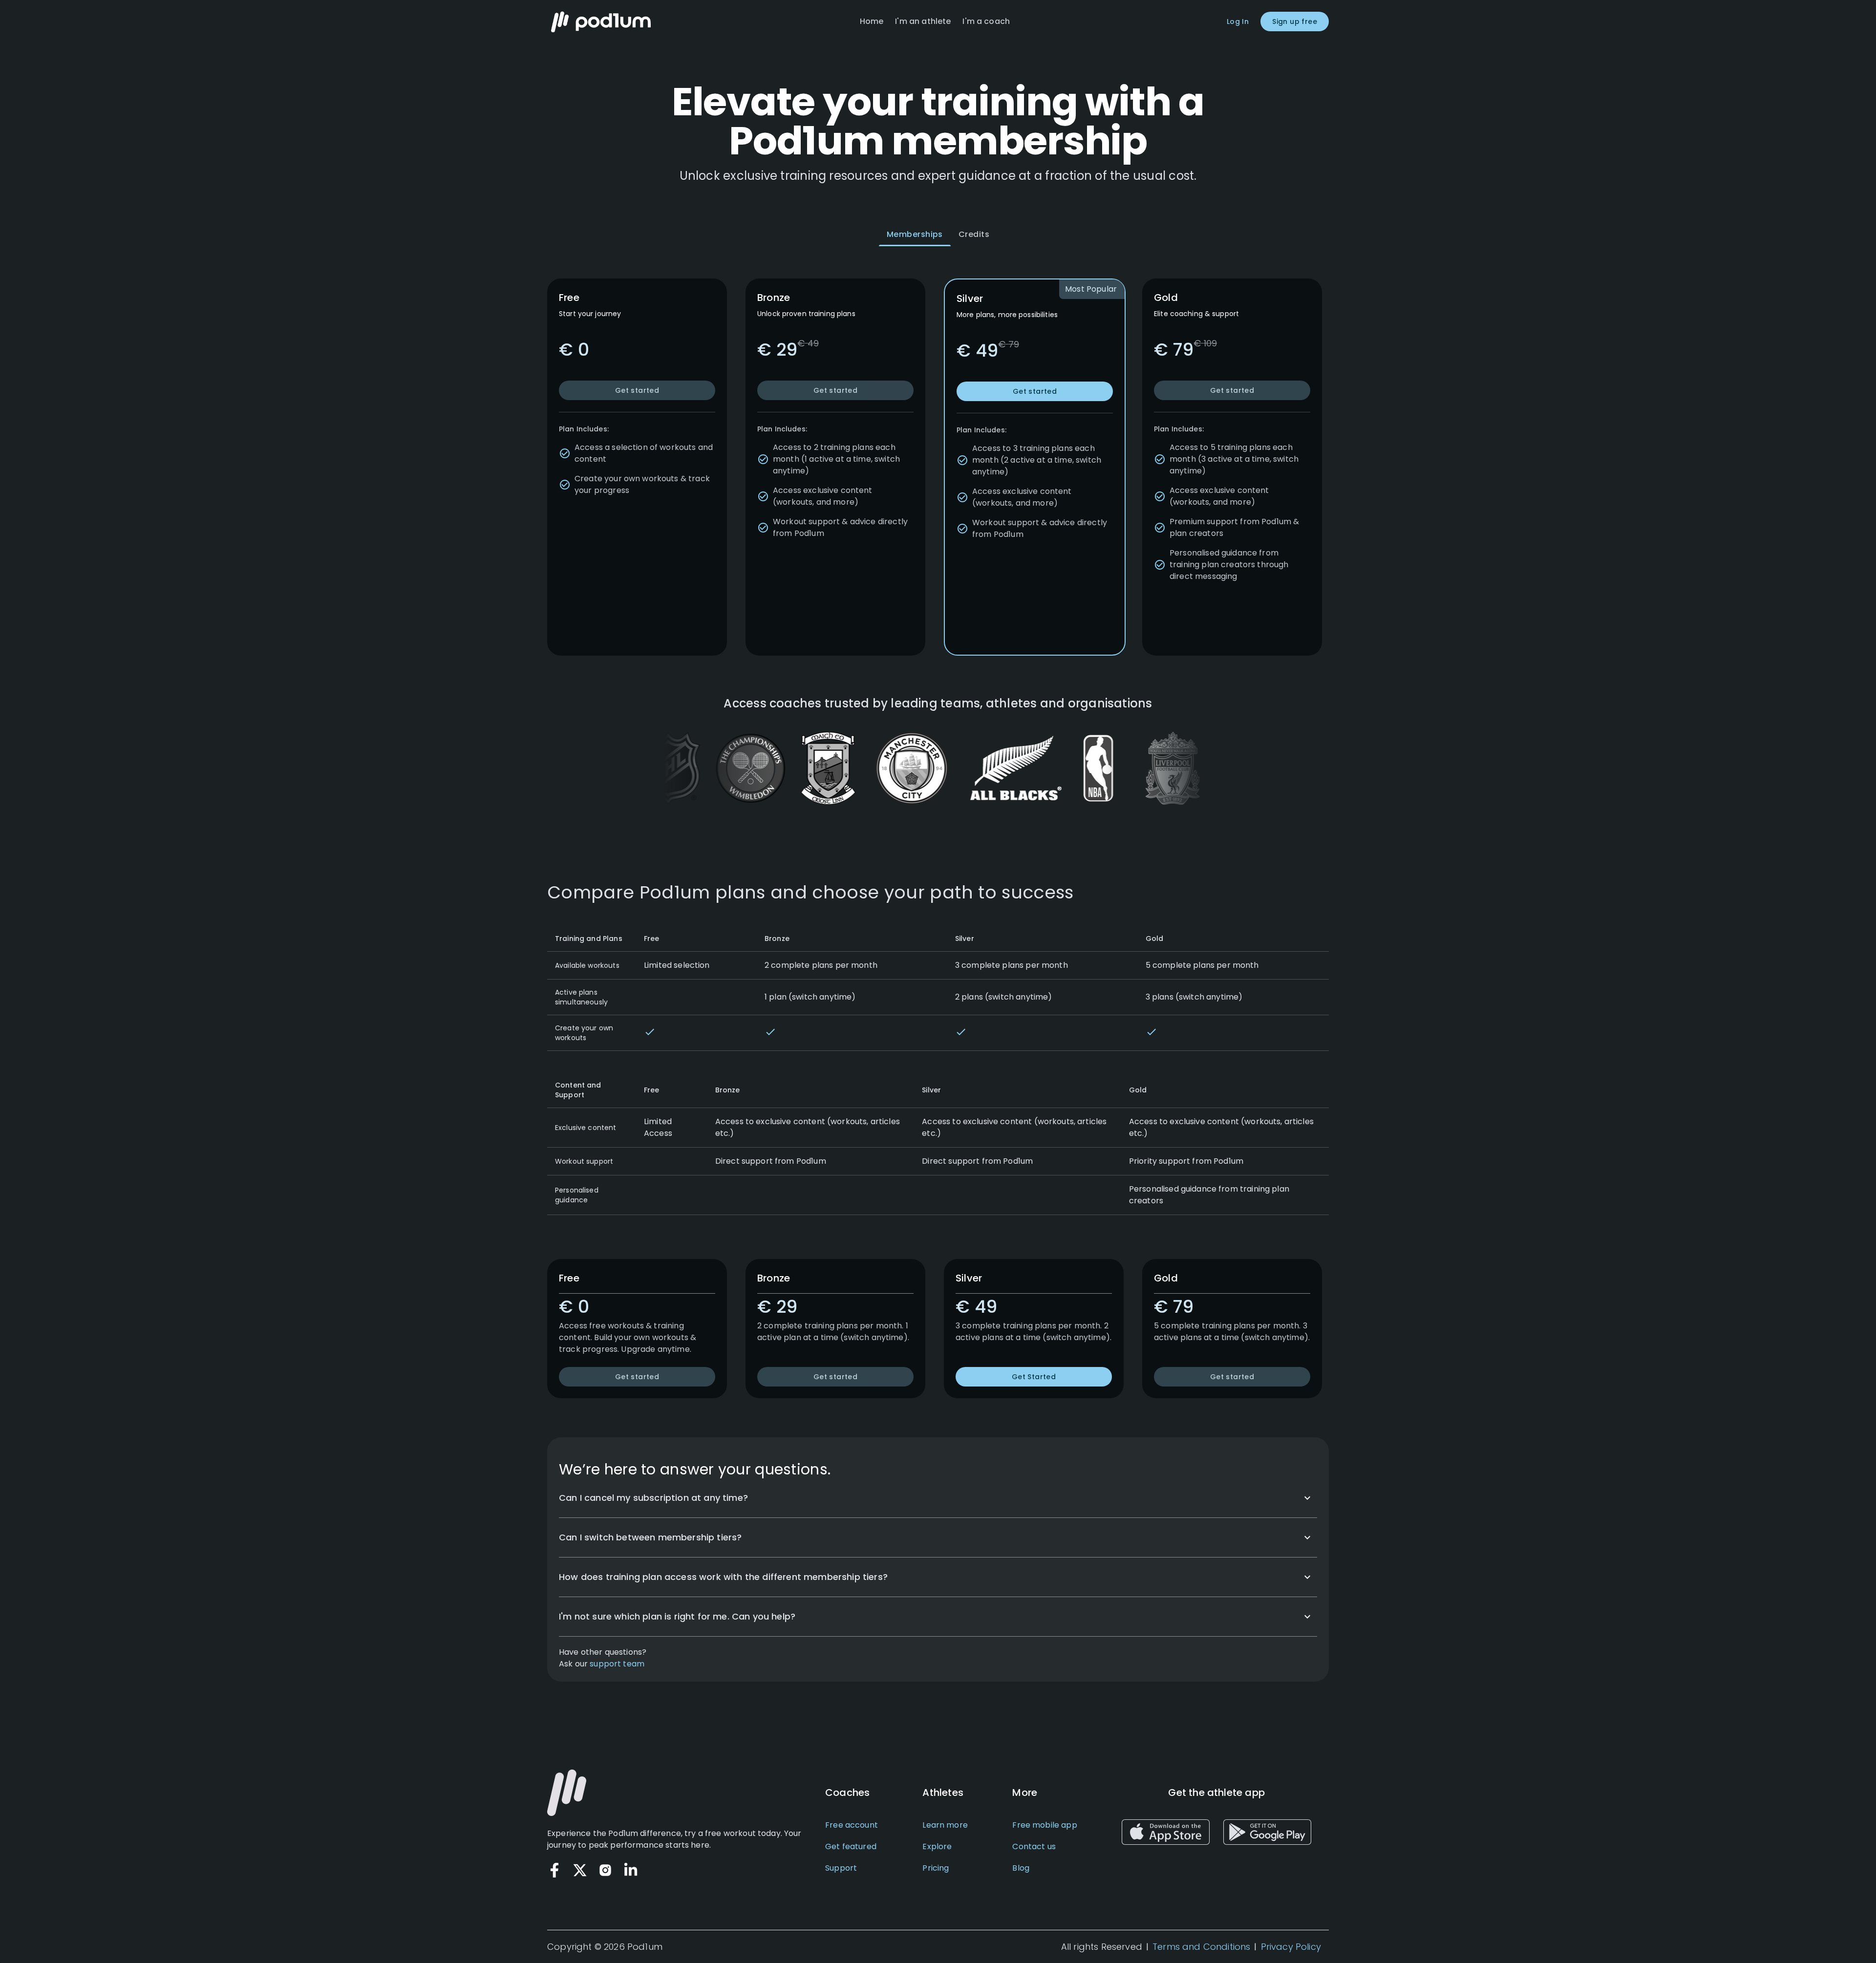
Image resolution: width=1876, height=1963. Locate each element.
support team (617, 1664)
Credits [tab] (974, 234)
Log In (1238, 21)
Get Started (1034, 1377)
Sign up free (1295, 21)
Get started (637, 390)
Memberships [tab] (915, 234)
